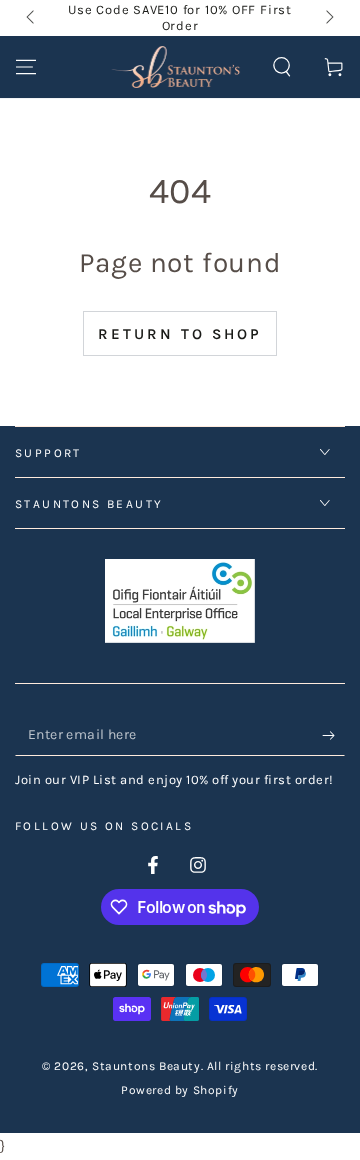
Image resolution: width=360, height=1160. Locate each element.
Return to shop (180, 334)
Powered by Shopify (180, 1090)
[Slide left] (32, 18)
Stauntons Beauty (146, 1066)
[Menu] (26, 67)
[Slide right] (328, 18)
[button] (282, 67)
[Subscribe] (333, 736)
